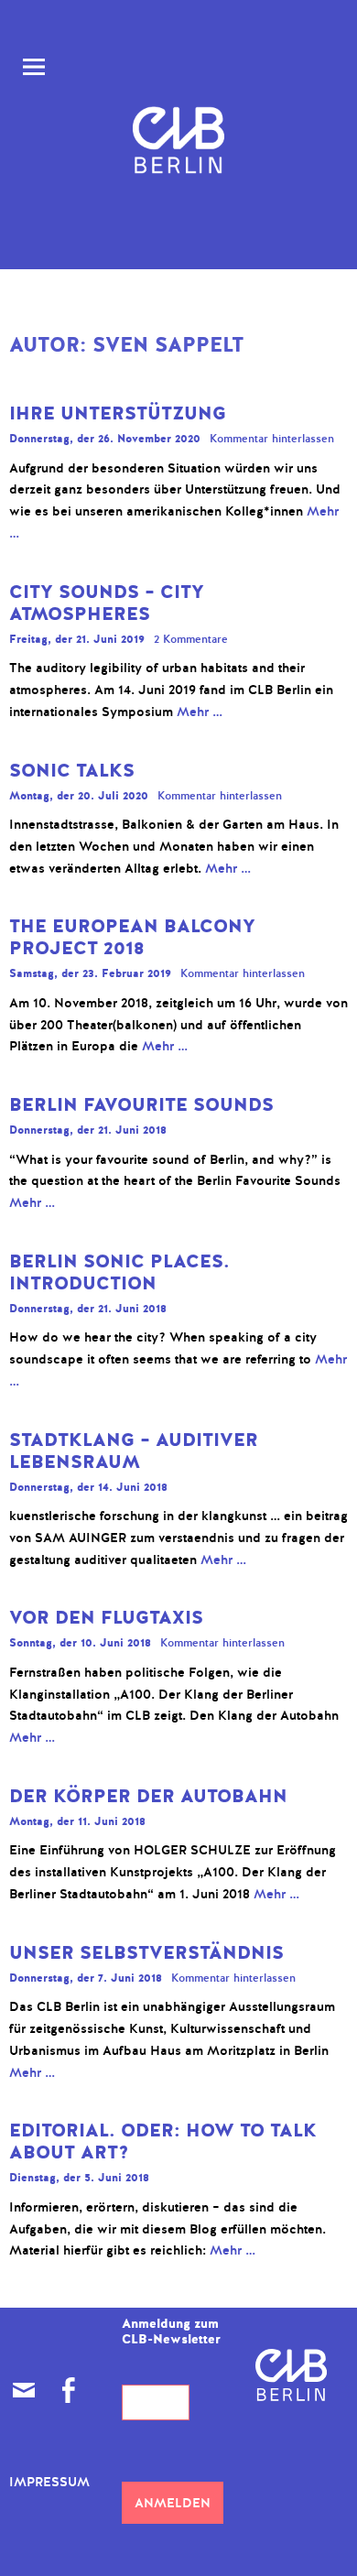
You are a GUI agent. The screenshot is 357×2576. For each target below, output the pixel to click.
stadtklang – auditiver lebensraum (134, 1451)
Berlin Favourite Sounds (141, 1105)
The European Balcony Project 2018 (132, 937)
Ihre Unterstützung (118, 413)
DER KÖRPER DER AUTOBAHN (148, 1796)
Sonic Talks (72, 771)
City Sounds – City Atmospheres (107, 603)
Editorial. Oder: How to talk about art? (163, 2141)
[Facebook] (68, 2390)
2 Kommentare (191, 639)
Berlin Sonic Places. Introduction (119, 1272)
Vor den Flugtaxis (106, 1618)
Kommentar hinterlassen (272, 439)
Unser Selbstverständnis (146, 1953)
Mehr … (200, 712)
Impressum (49, 2482)
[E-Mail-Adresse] (24, 2390)
